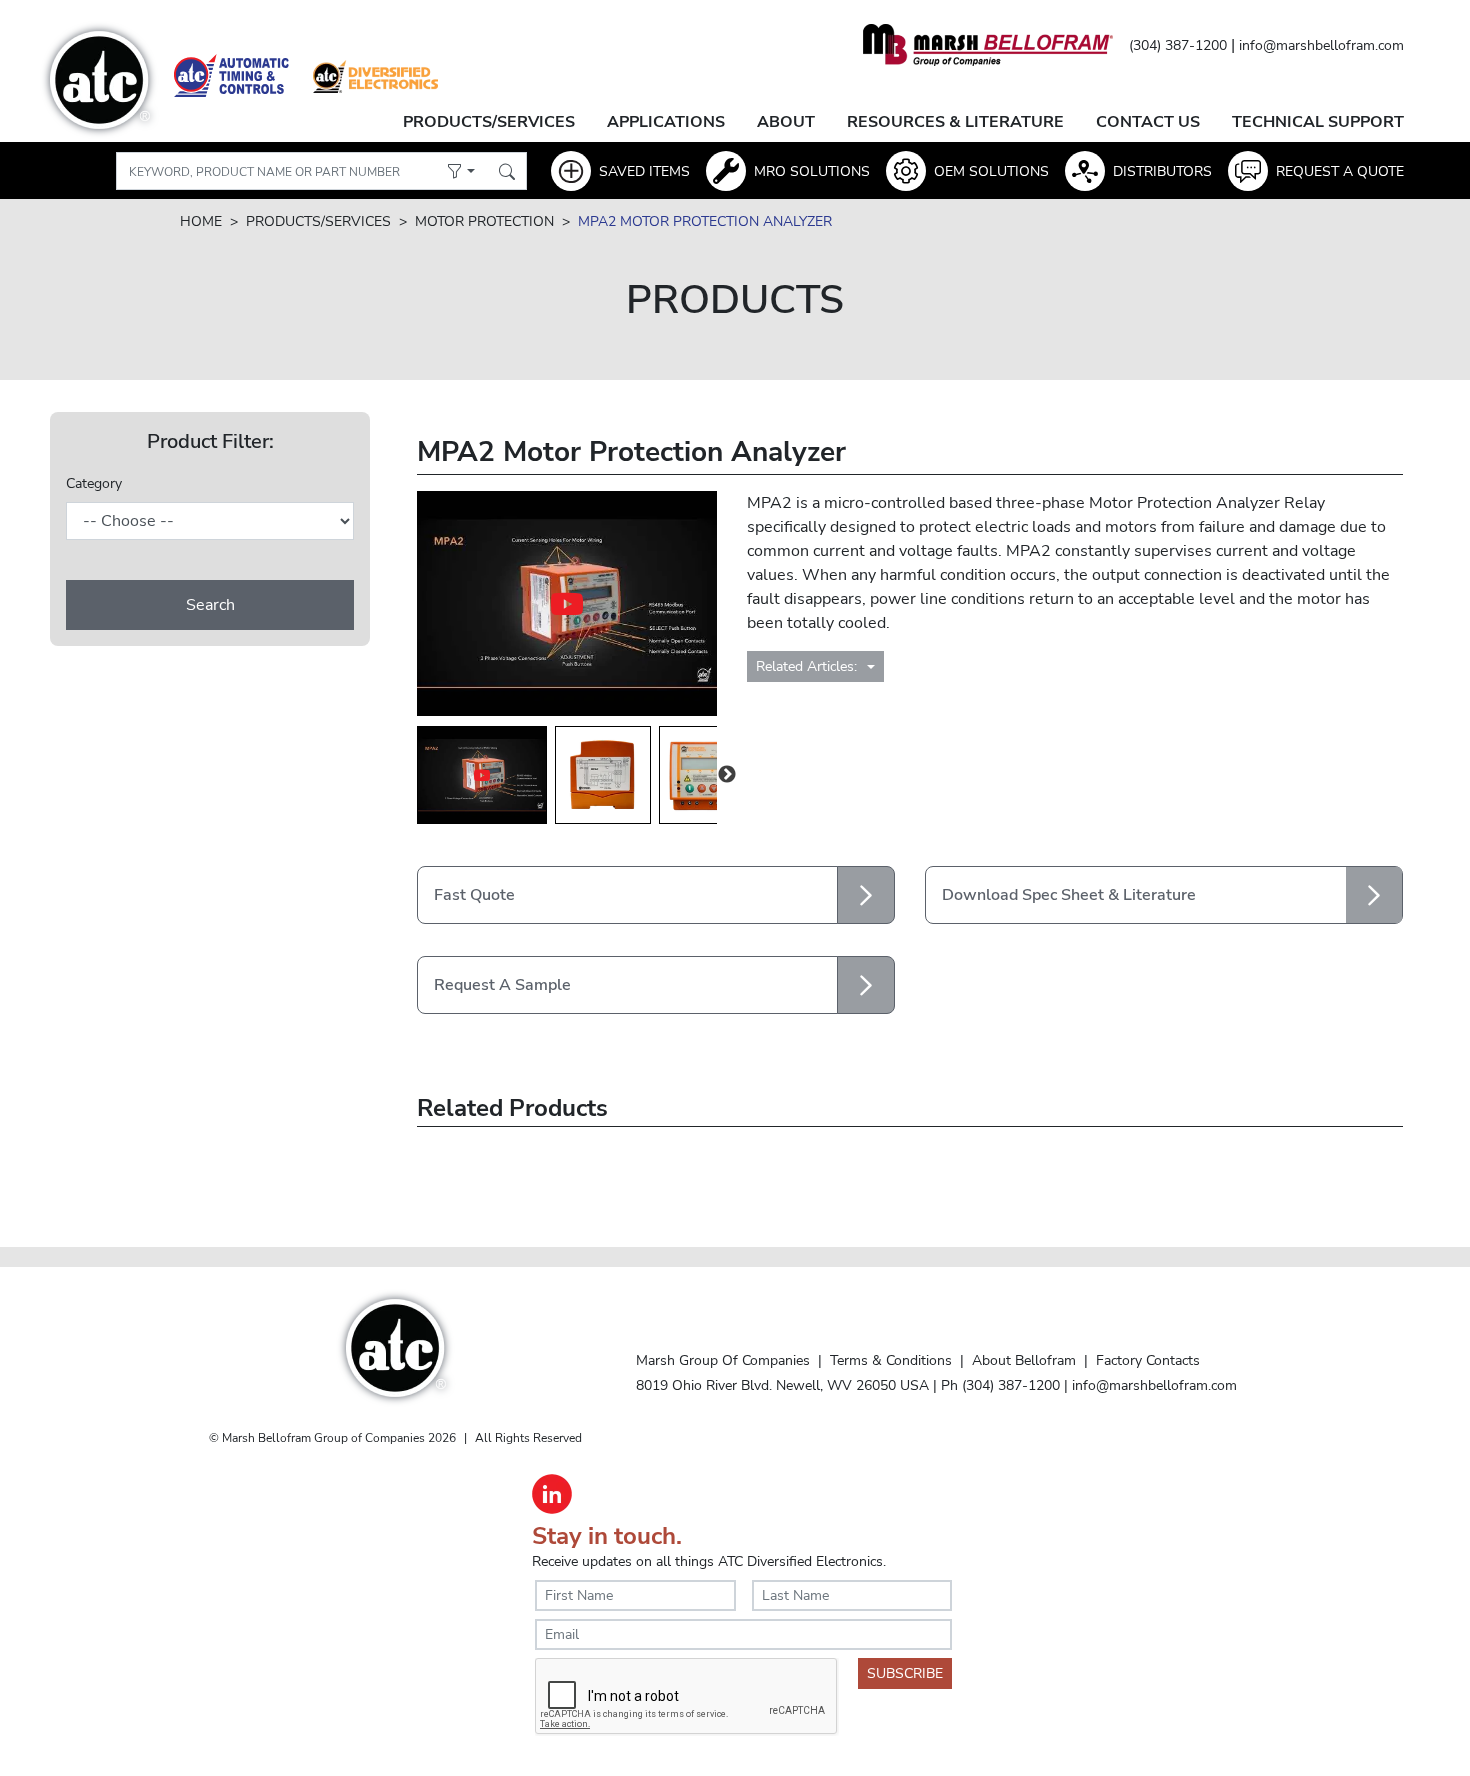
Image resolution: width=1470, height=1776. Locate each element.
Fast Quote (474, 895)
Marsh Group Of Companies (723, 1360)
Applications (666, 122)
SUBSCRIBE (905, 1673)
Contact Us (1148, 122)
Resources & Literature (955, 122)
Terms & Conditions (891, 1360)
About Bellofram (1024, 1360)
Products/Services (489, 122)
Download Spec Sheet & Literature (1069, 895)
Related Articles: (808, 666)
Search (210, 605)
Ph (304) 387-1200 (1000, 1385)
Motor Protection (484, 221)
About (786, 122)
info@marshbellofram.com (1321, 45)
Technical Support (1318, 122)
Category (94, 483)
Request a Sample (502, 985)
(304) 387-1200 (1178, 45)
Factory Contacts (1148, 1360)
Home (201, 221)
